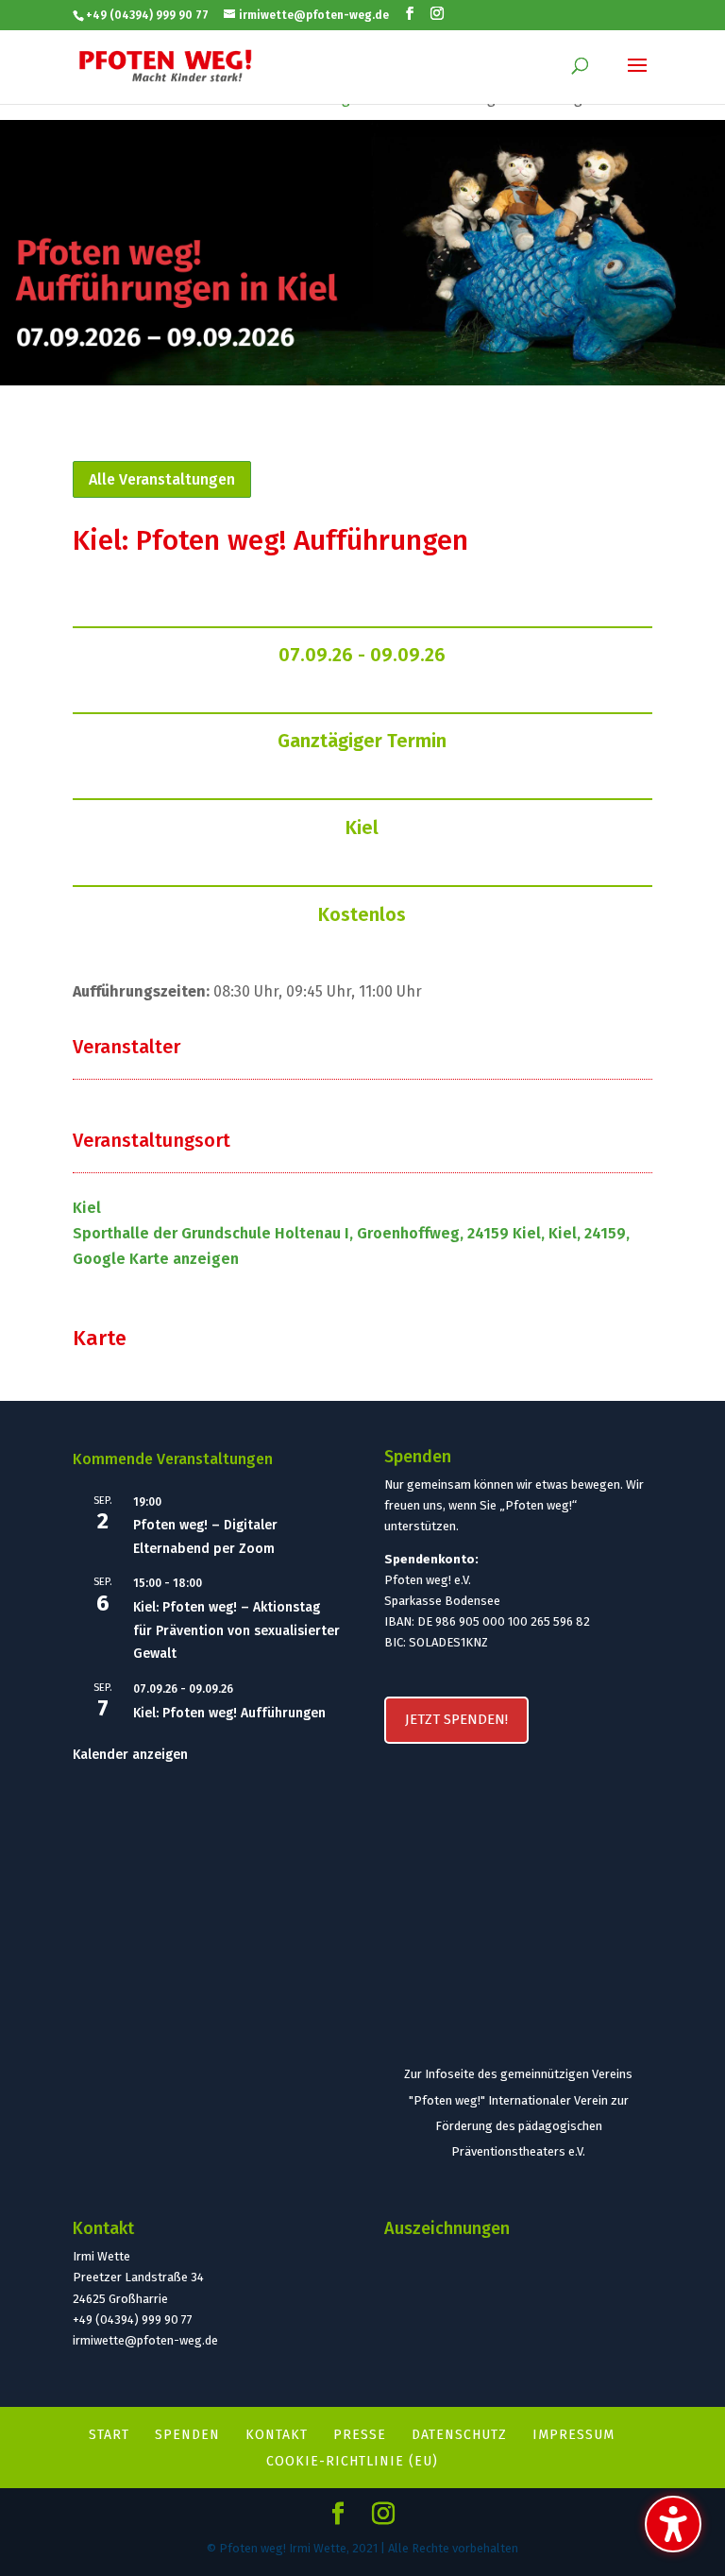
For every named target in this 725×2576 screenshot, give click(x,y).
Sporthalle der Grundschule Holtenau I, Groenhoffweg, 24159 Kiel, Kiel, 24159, (351, 1233)
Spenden (187, 2435)
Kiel (362, 827)
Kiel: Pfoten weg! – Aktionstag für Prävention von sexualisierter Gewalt (236, 1630)
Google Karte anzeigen (156, 1259)
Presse (360, 2435)
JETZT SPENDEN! (456, 1719)
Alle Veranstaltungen (162, 479)
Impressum (573, 2435)
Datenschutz (459, 2435)
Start (109, 2435)
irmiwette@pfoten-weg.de (145, 2340)
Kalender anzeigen (130, 1755)
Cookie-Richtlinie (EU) (352, 2461)
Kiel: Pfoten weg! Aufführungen (229, 1713)
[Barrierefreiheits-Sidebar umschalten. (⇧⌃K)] (673, 2524)
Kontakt (277, 2435)
